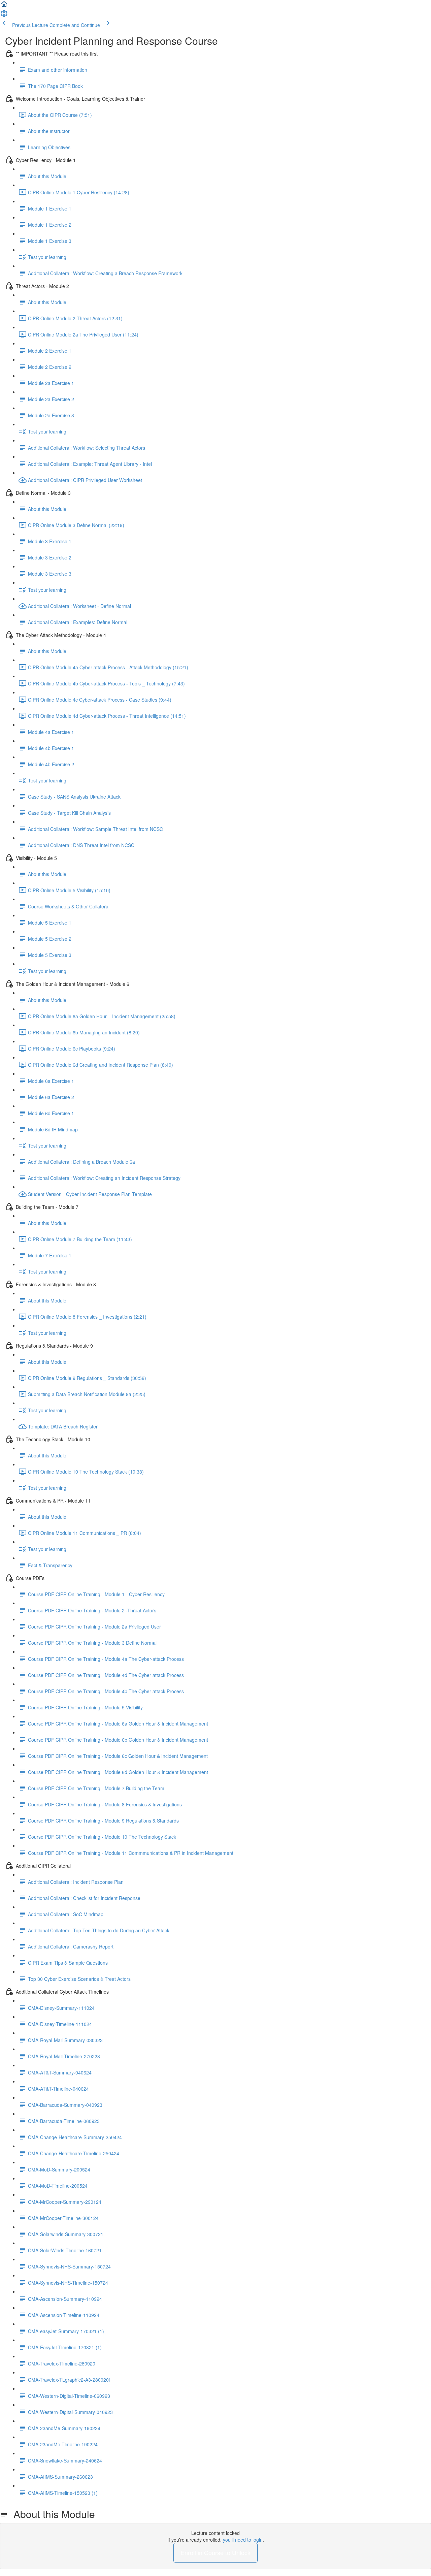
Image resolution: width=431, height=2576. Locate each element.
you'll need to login (243, 2540)
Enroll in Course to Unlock (215, 2552)
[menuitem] (4, 15)
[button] (4, 6)
